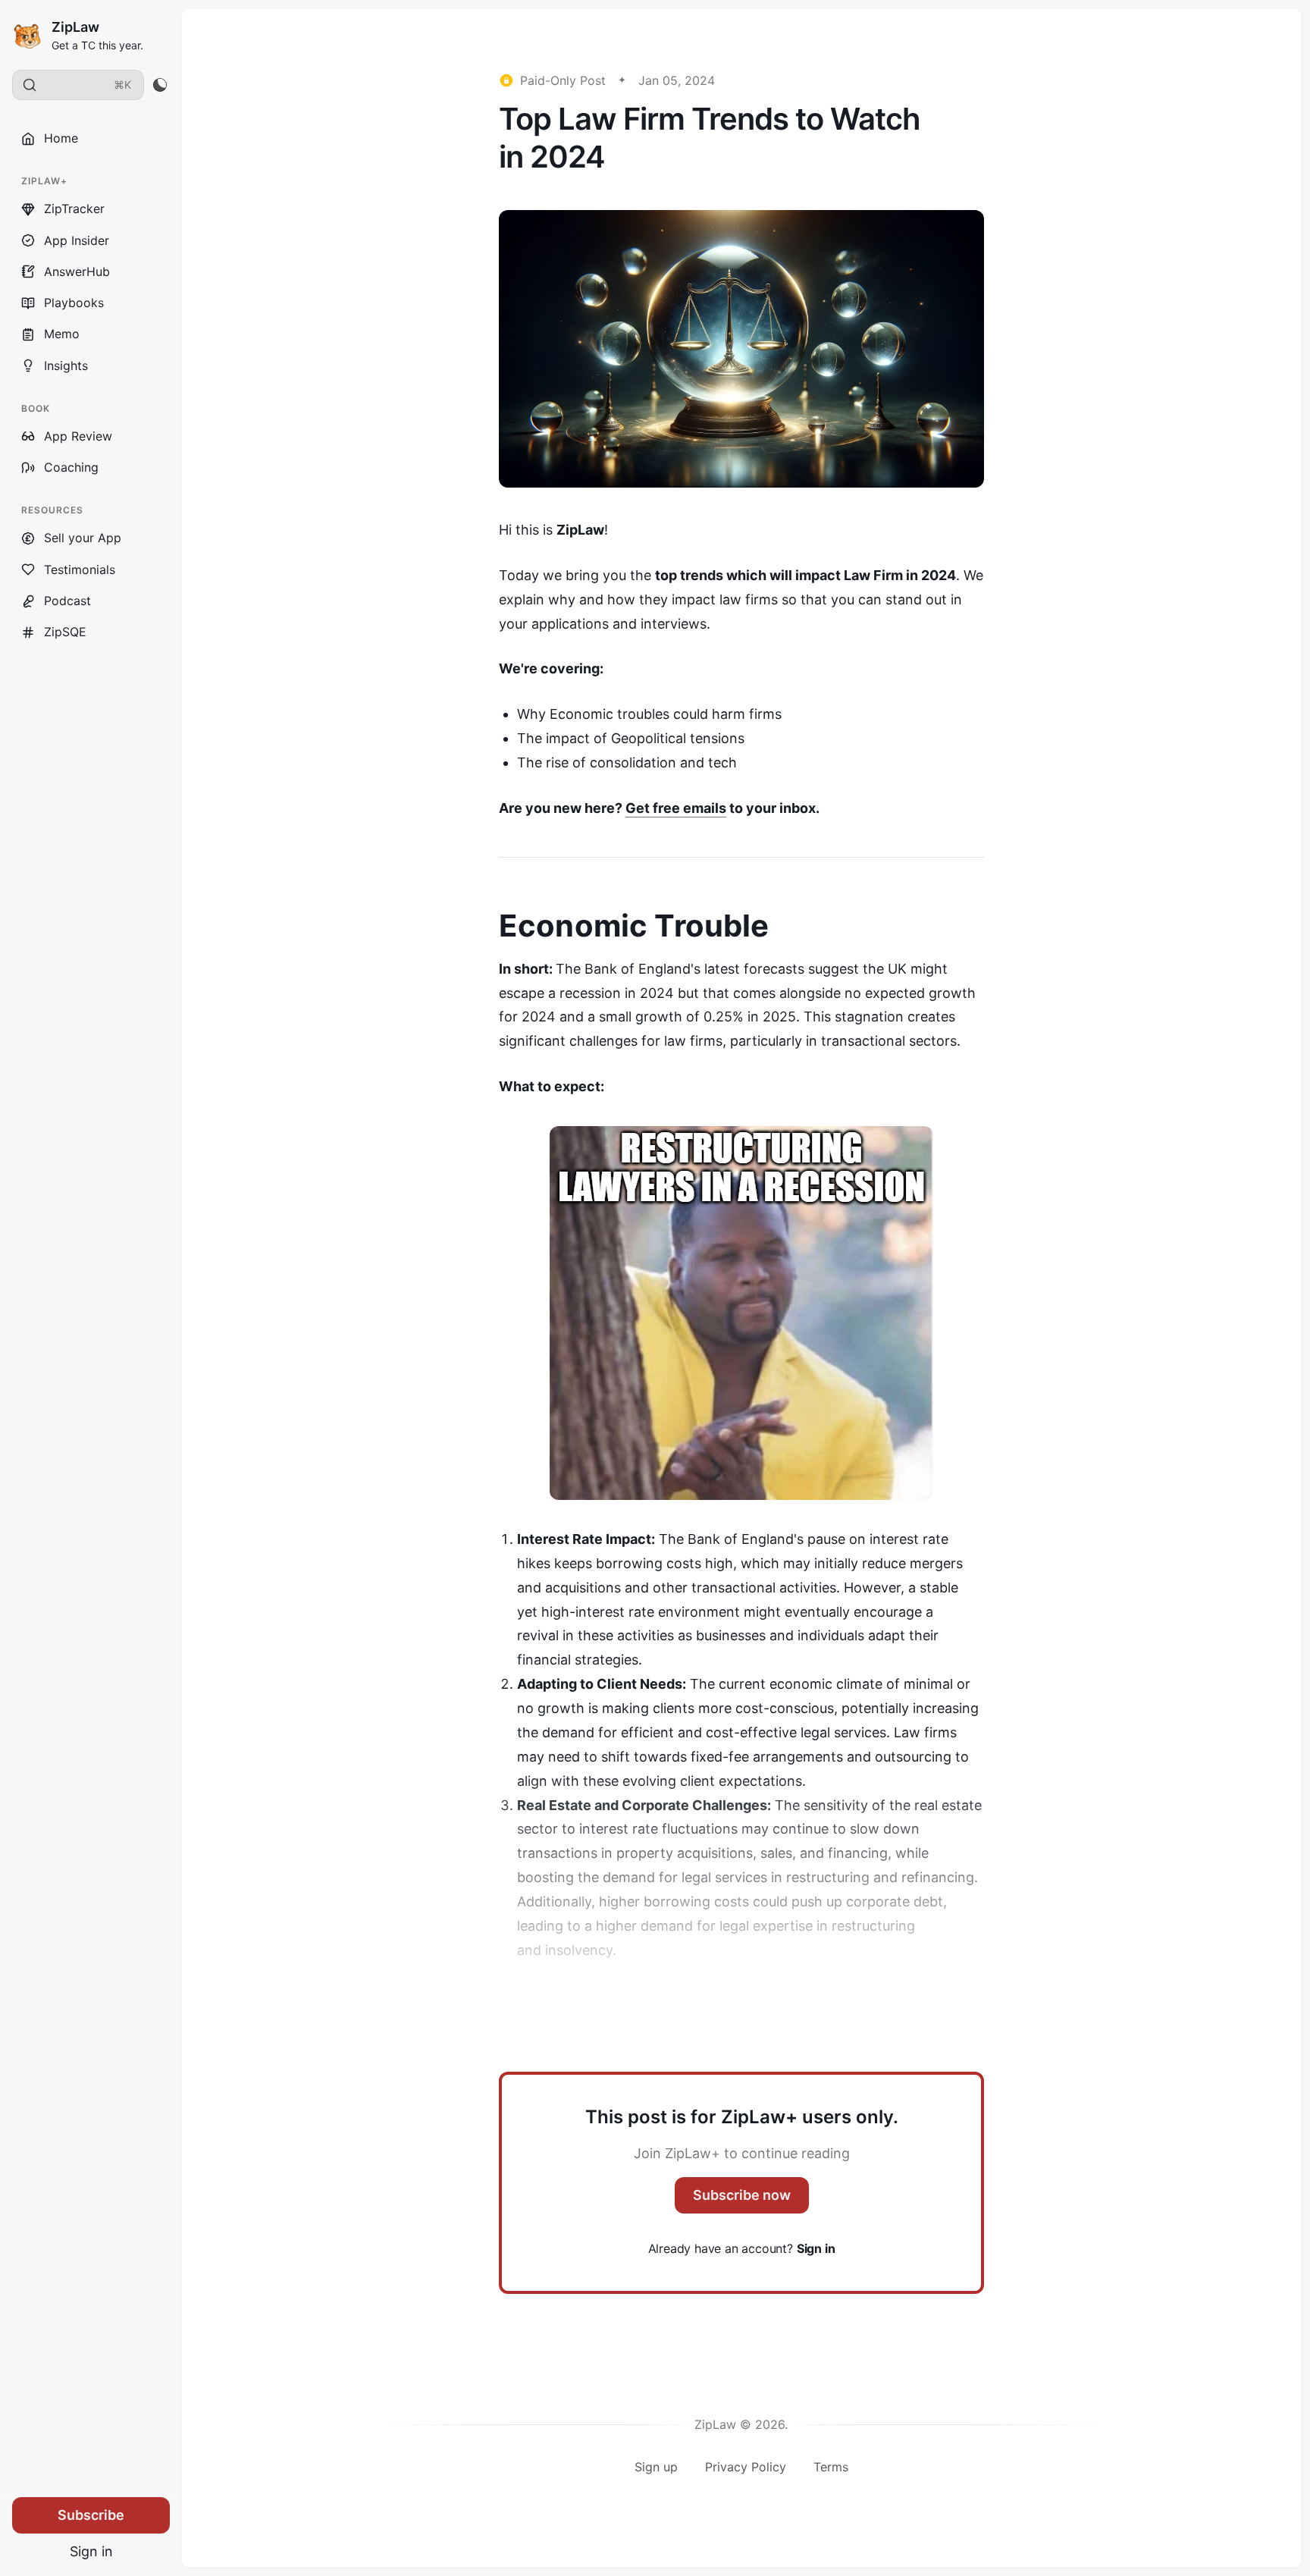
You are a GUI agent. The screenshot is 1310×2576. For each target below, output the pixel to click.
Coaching (71, 467)
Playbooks (74, 303)
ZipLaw (75, 27)
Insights (66, 366)
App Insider (77, 240)
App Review (78, 436)
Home (61, 138)
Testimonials (80, 569)
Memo (62, 334)
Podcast (67, 601)
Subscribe (91, 2515)
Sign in (91, 2551)
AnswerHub (77, 271)
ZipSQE (65, 632)
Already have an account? (742, 2248)
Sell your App (83, 538)
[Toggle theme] (160, 85)
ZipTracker (74, 209)
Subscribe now (742, 2195)
